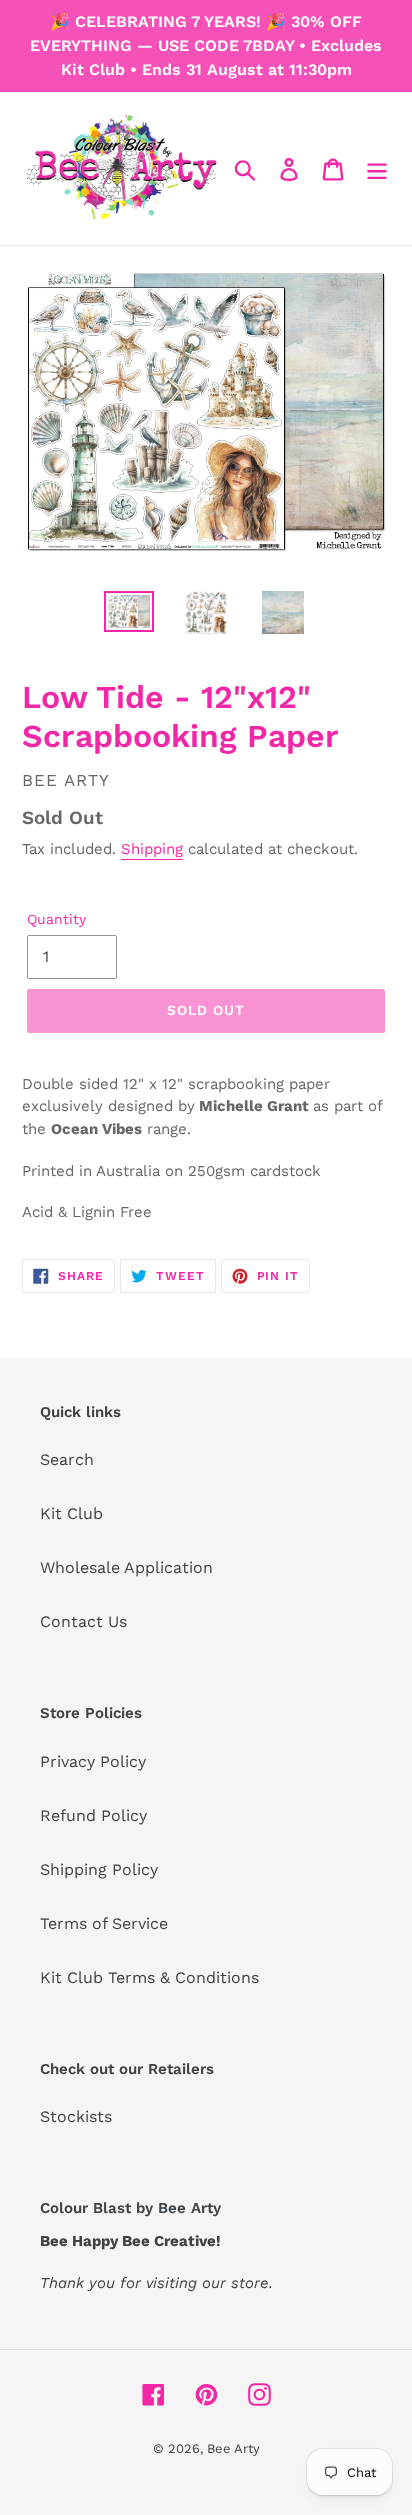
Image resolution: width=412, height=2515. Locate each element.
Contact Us (83, 1621)
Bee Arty (233, 2448)
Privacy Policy (93, 1761)
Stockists (76, 2116)
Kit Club (71, 1513)
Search (67, 1459)
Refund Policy (93, 1815)
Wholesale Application (126, 1567)
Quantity (56, 919)
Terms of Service (104, 1923)
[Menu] (377, 168)
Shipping (152, 849)
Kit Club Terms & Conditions (149, 1977)
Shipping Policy (99, 1869)
